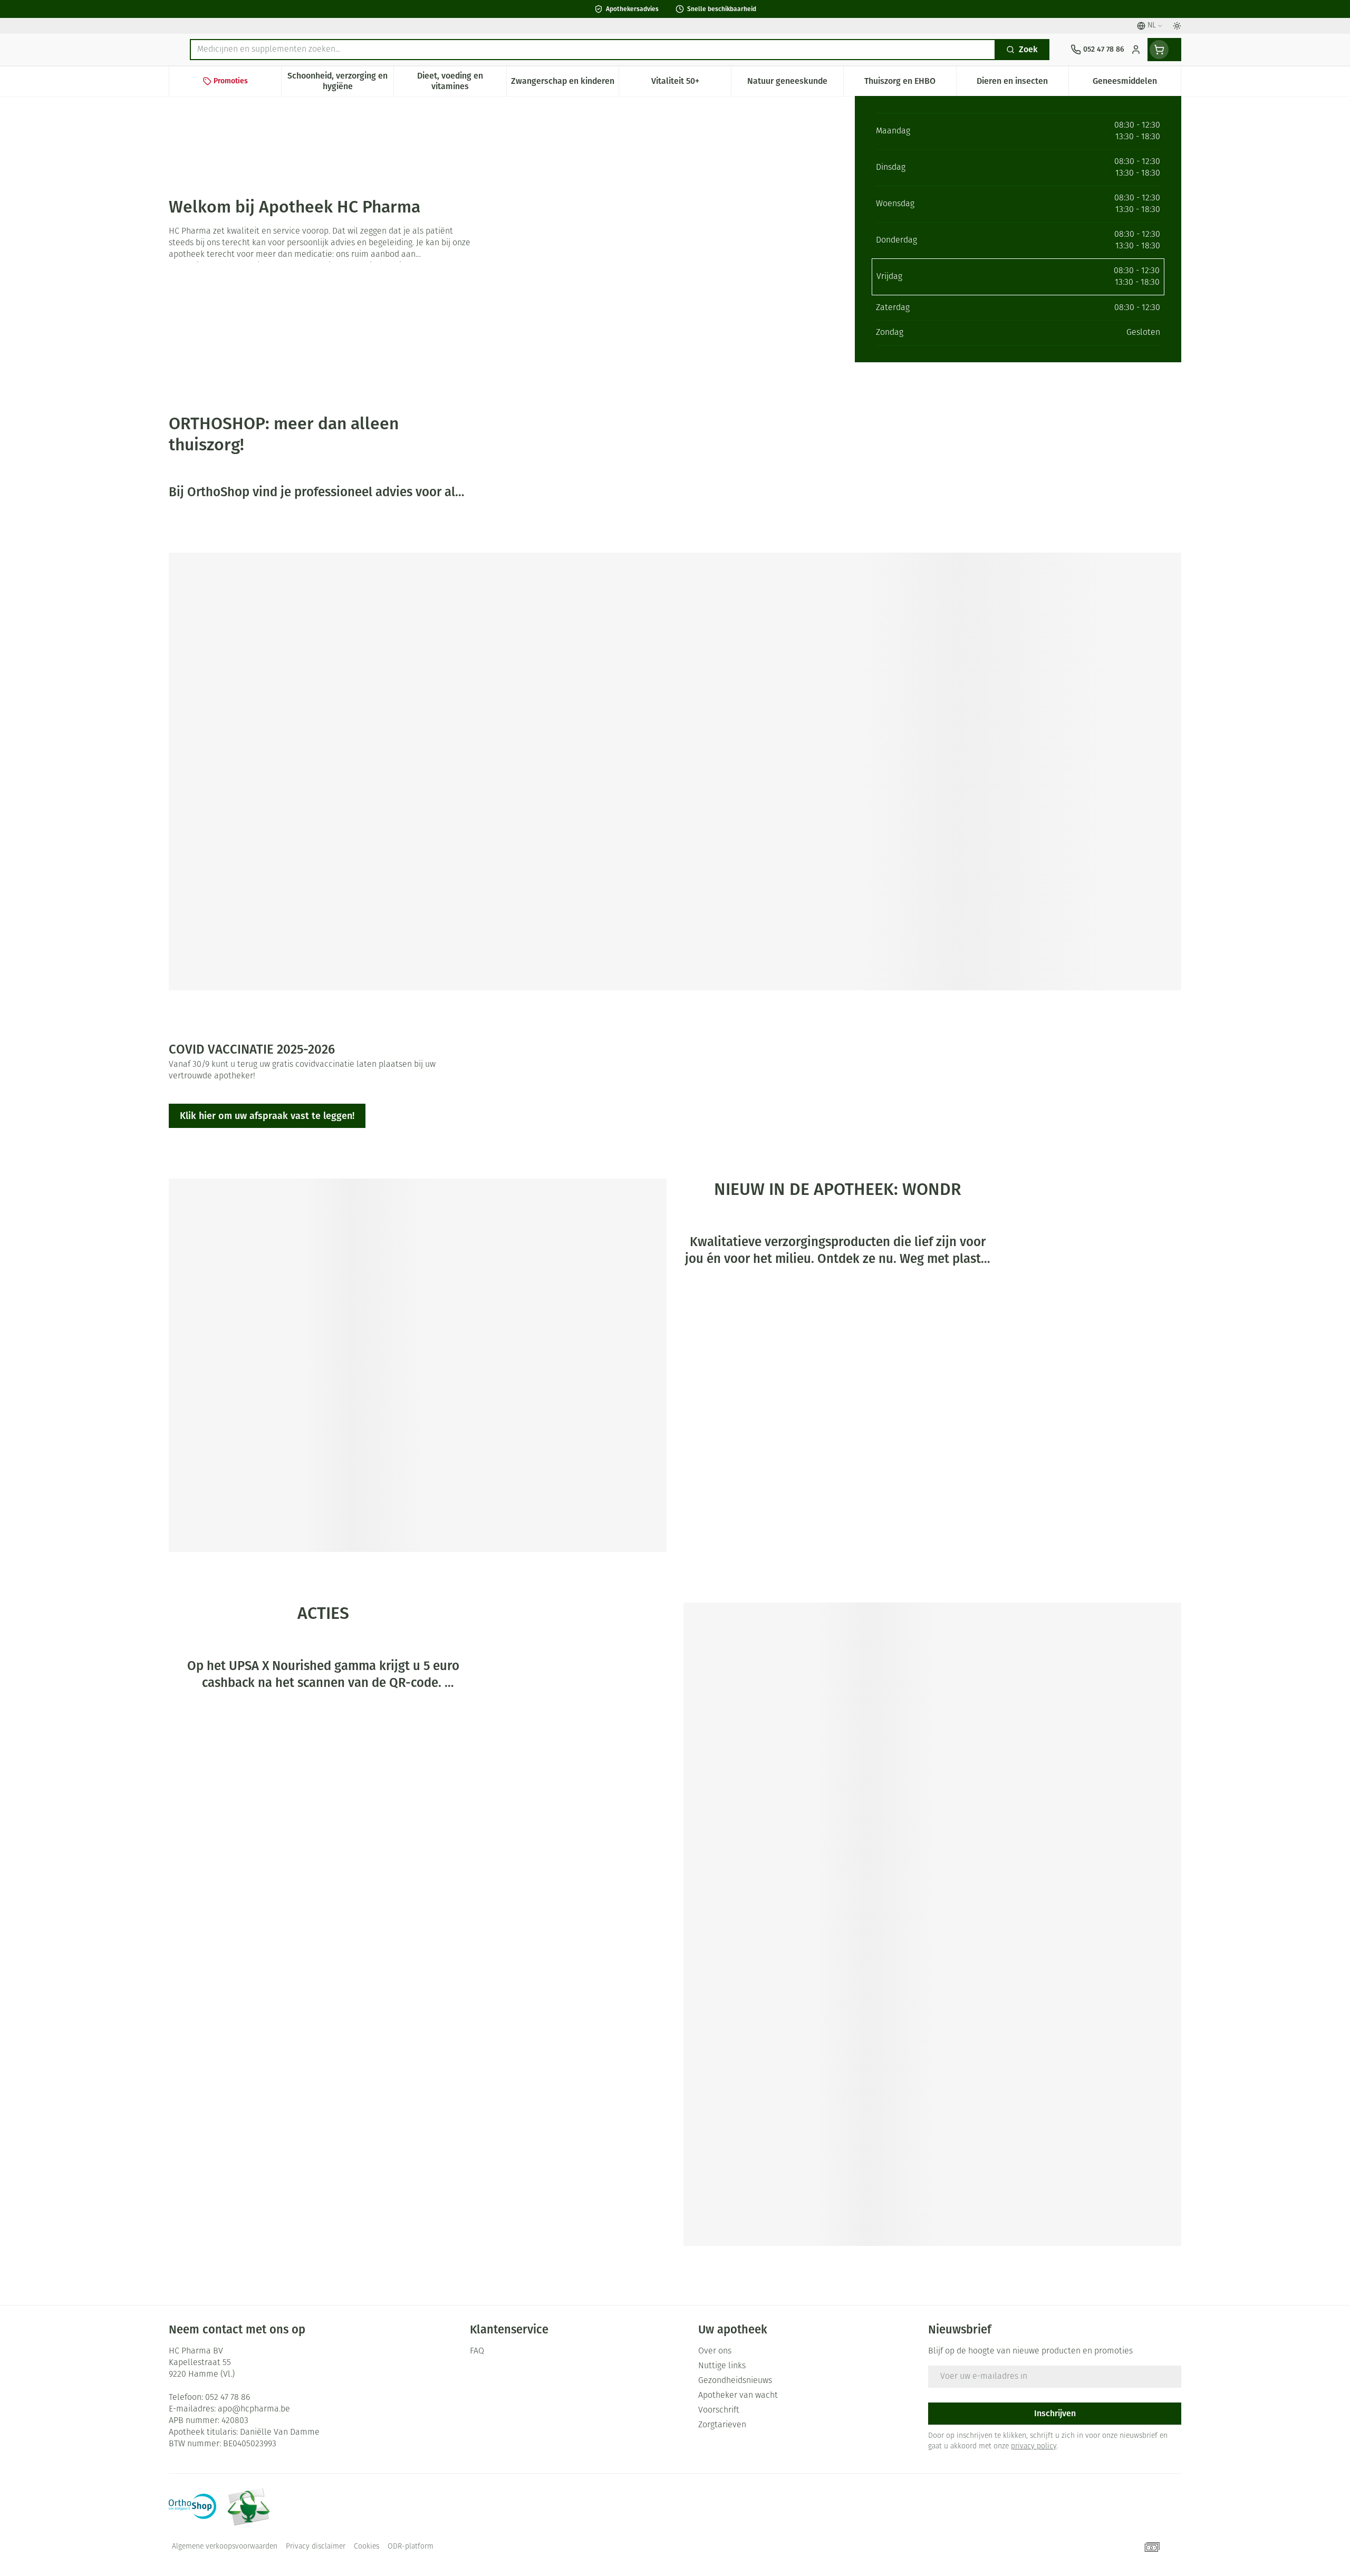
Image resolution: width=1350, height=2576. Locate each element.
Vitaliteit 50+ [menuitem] (691, 84)
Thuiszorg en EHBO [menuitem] (910, 84)
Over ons (715, 2351)
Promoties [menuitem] (231, 81)
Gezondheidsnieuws (735, 2381)
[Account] (1136, 50)
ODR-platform (411, 2547)
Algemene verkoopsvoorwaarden (225, 2547)
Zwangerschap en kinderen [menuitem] (565, 84)
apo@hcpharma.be (254, 2409)
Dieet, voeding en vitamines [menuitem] (461, 81)
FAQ (477, 2351)
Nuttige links (722, 2366)
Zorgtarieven (722, 2425)
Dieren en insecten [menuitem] (1023, 84)
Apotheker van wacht (738, 2396)
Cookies (367, 2547)
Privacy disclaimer (316, 2547)
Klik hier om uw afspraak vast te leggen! (267, 1116)
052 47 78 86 (228, 2398)
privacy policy (1034, 2447)
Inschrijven (1055, 2413)
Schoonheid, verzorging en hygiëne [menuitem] (340, 81)
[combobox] (593, 50)
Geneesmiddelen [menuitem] (1137, 84)
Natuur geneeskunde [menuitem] (795, 84)
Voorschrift (719, 2410)
